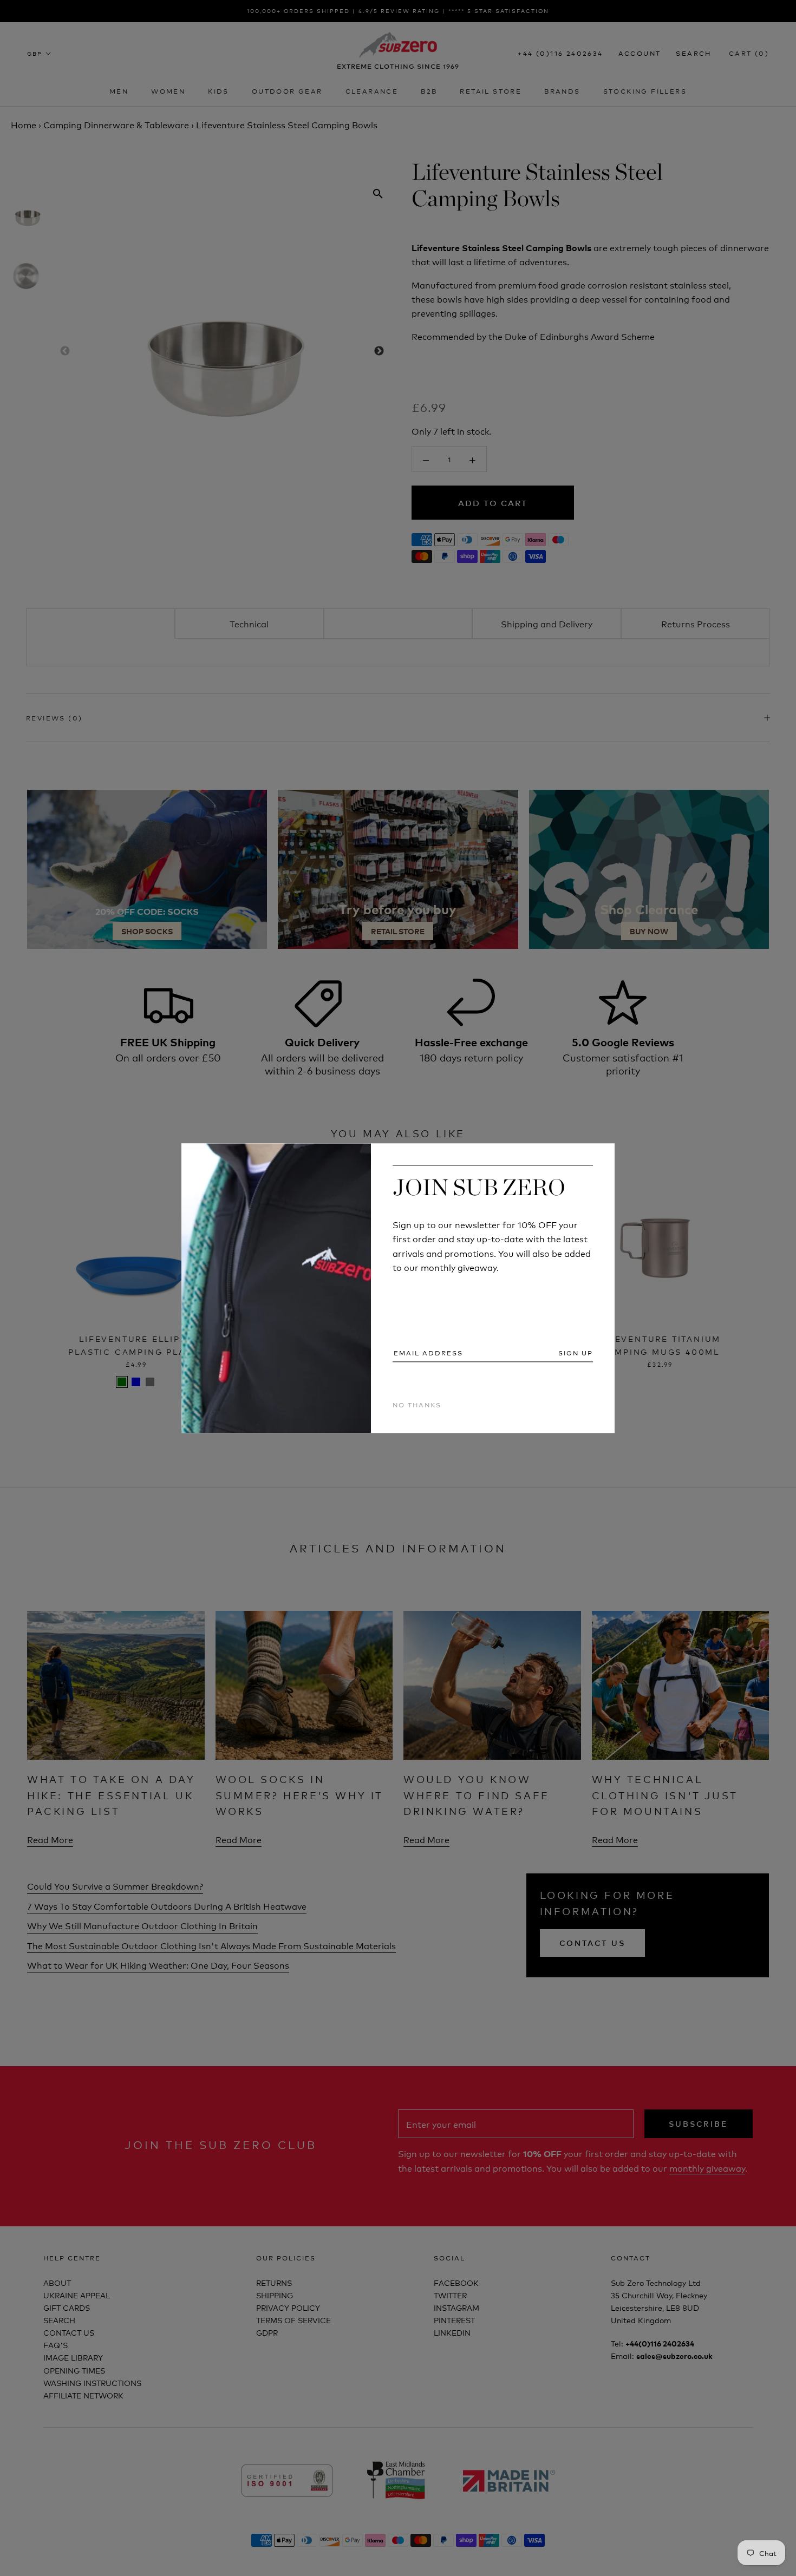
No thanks (417, 1405)
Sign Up (576, 1353)
